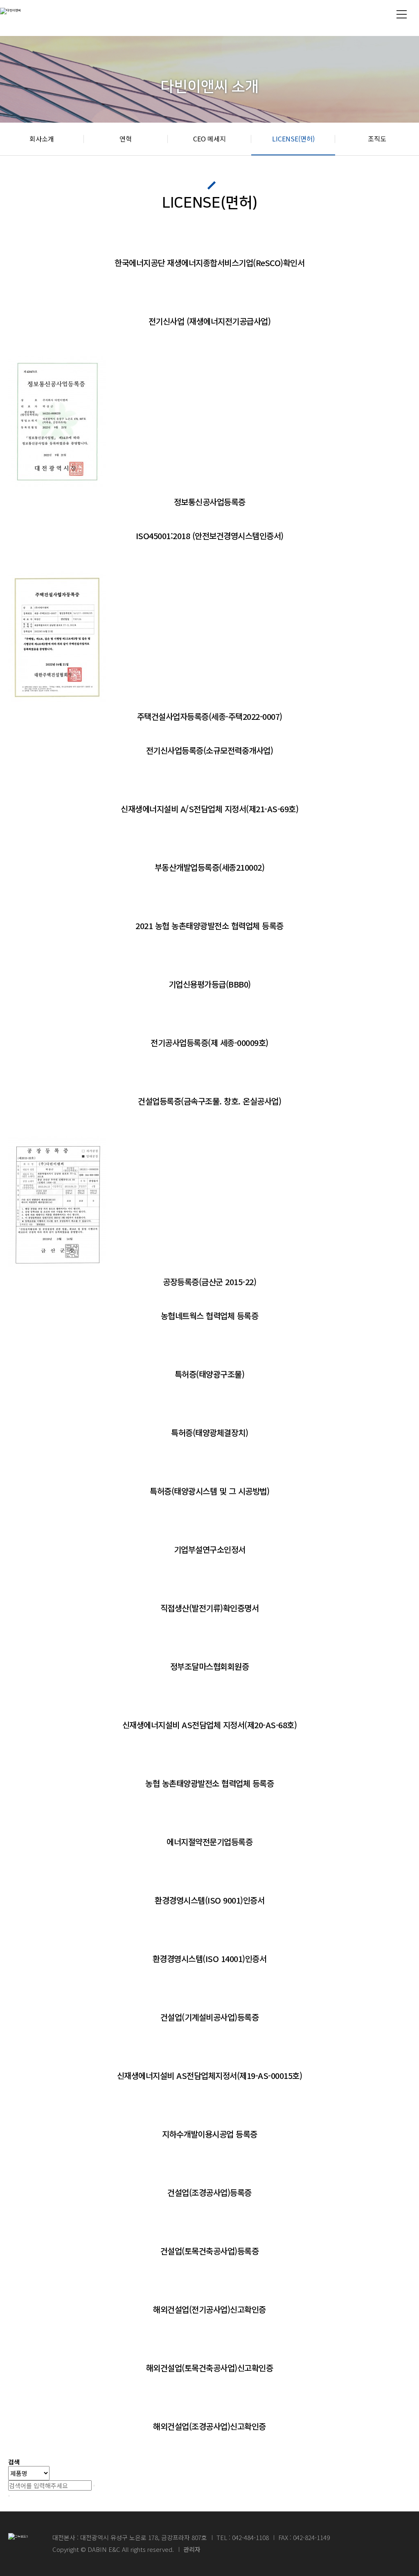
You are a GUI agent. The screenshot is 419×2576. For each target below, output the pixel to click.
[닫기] (9, 2496)
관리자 (192, 2549)
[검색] (94, 2486)
